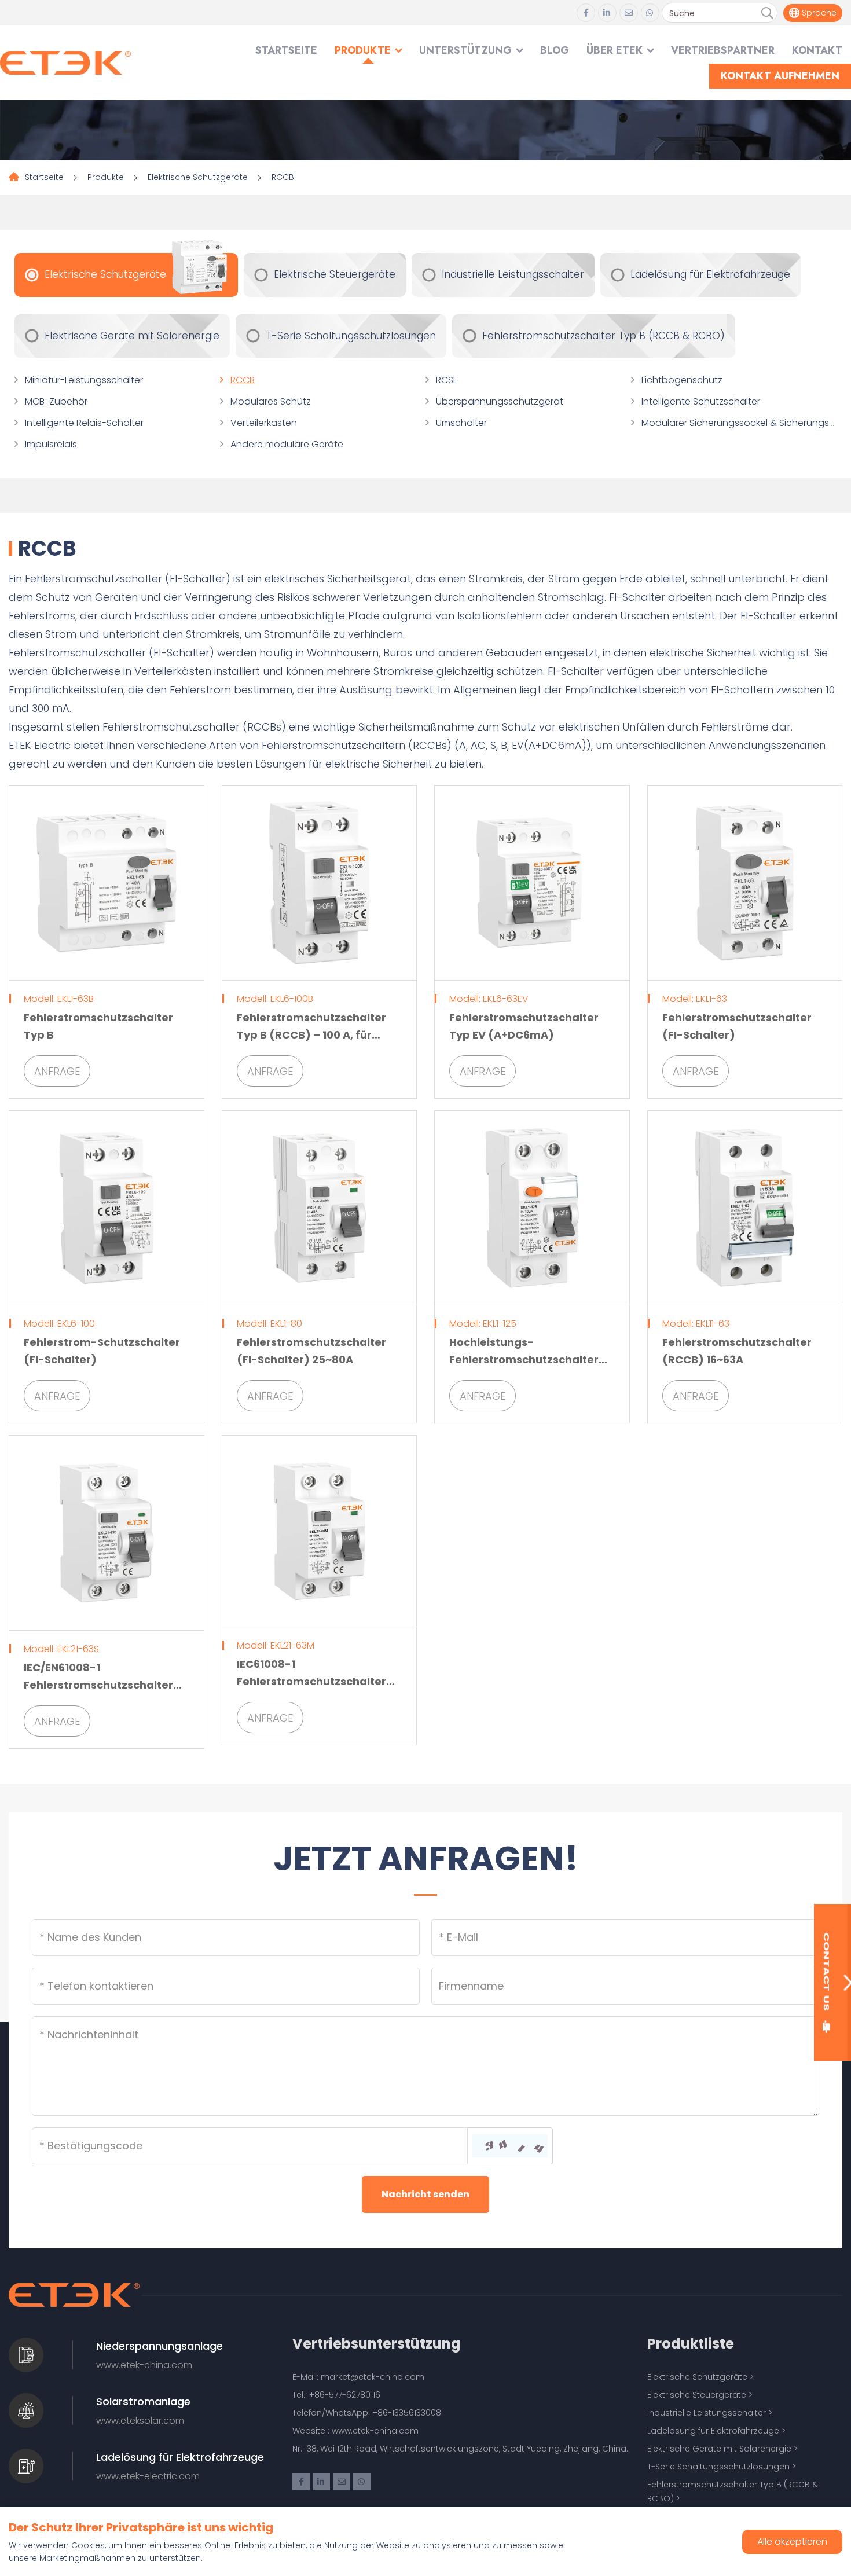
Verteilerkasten (264, 423)
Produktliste (691, 2344)
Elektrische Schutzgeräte (198, 177)
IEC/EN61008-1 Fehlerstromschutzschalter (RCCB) (98, 1685)
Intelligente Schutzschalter (701, 401)
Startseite (286, 50)
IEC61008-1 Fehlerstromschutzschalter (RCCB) (311, 1681)
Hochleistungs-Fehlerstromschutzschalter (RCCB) (524, 1359)
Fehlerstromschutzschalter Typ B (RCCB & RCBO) (604, 336)
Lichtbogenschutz (682, 380)
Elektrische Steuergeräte (335, 274)
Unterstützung (465, 50)
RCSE (447, 380)
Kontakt (817, 50)
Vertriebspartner (723, 50)
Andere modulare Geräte (287, 444)
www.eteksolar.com (140, 2421)
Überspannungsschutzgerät (500, 401)
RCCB (283, 177)
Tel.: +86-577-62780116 (336, 2395)
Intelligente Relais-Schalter (84, 423)
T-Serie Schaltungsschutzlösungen (351, 336)
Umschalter (461, 423)
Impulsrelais (51, 444)
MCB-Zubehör (56, 401)
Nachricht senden (425, 2194)
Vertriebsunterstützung (377, 2344)
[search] (767, 13)
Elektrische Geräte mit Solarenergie (132, 336)
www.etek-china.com (144, 2365)
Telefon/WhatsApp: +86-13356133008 (367, 2413)
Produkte (363, 50)
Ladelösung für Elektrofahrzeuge (710, 274)
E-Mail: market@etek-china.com (358, 2377)
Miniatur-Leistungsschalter (84, 380)
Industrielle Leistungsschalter (513, 274)
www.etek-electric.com (148, 2476)
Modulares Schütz (271, 401)
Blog (555, 50)
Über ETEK (615, 50)
